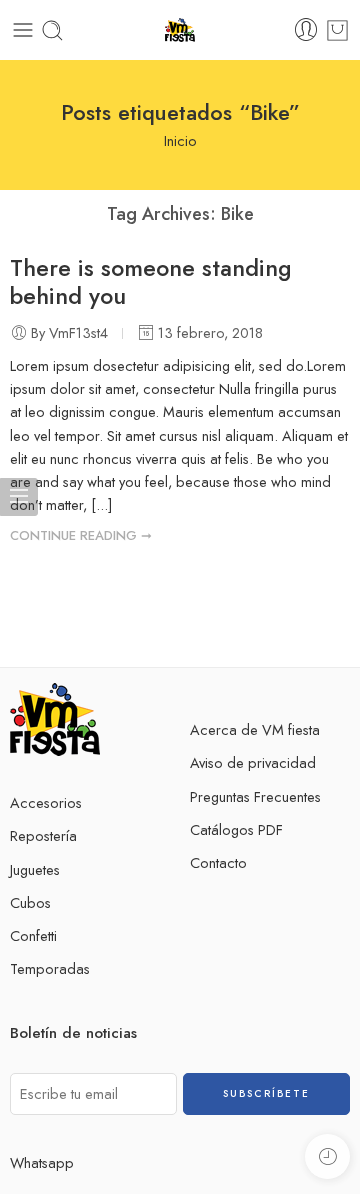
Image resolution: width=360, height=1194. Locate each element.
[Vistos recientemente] (327, 1156)
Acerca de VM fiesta (255, 729)
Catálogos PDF (236, 829)
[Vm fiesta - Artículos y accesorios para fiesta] (180, 30)
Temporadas (50, 968)
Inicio (180, 140)
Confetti (33, 935)
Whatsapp (42, 1162)
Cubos (30, 902)
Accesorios (46, 802)
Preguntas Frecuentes (255, 796)
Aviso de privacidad (253, 762)
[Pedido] (337, 30)
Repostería (43, 835)
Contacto (218, 862)
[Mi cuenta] (306, 30)
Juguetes (35, 869)
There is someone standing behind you (151, 282)
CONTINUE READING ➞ (81, 535)
